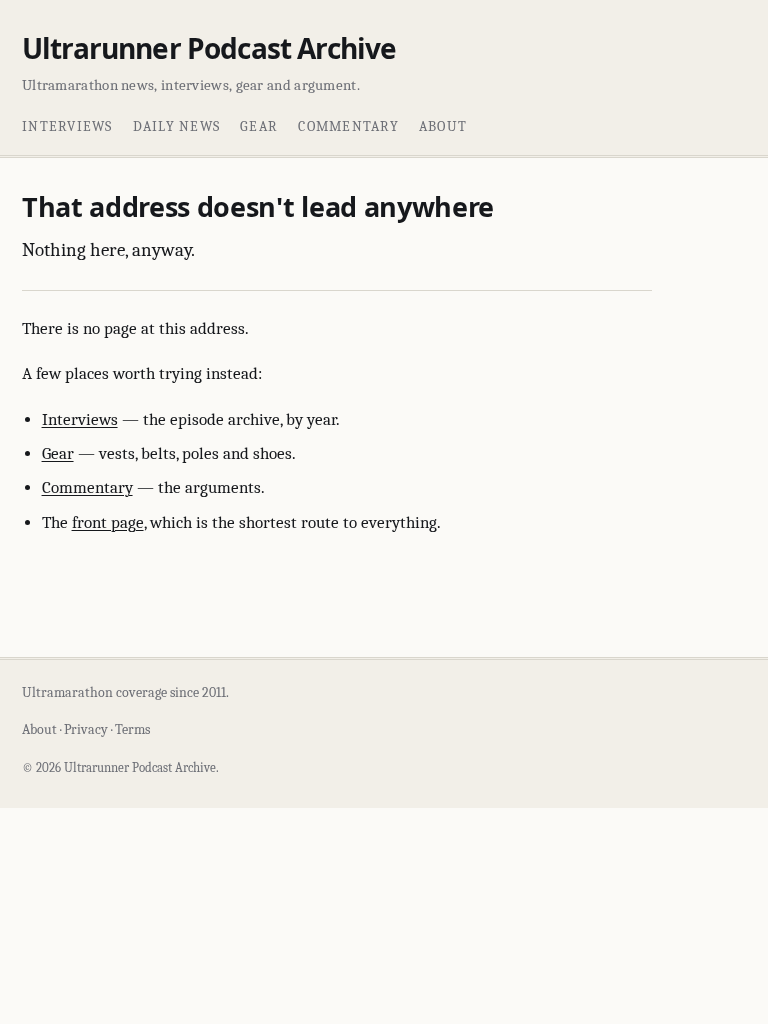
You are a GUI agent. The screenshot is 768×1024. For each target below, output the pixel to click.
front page (108, 522)
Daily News (177, 126)
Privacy (86, 729)
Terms (132, 729)
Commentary (348, 126)
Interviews (67, 126)
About (443, 126)
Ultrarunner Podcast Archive (209, 48)
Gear (259, 126)
